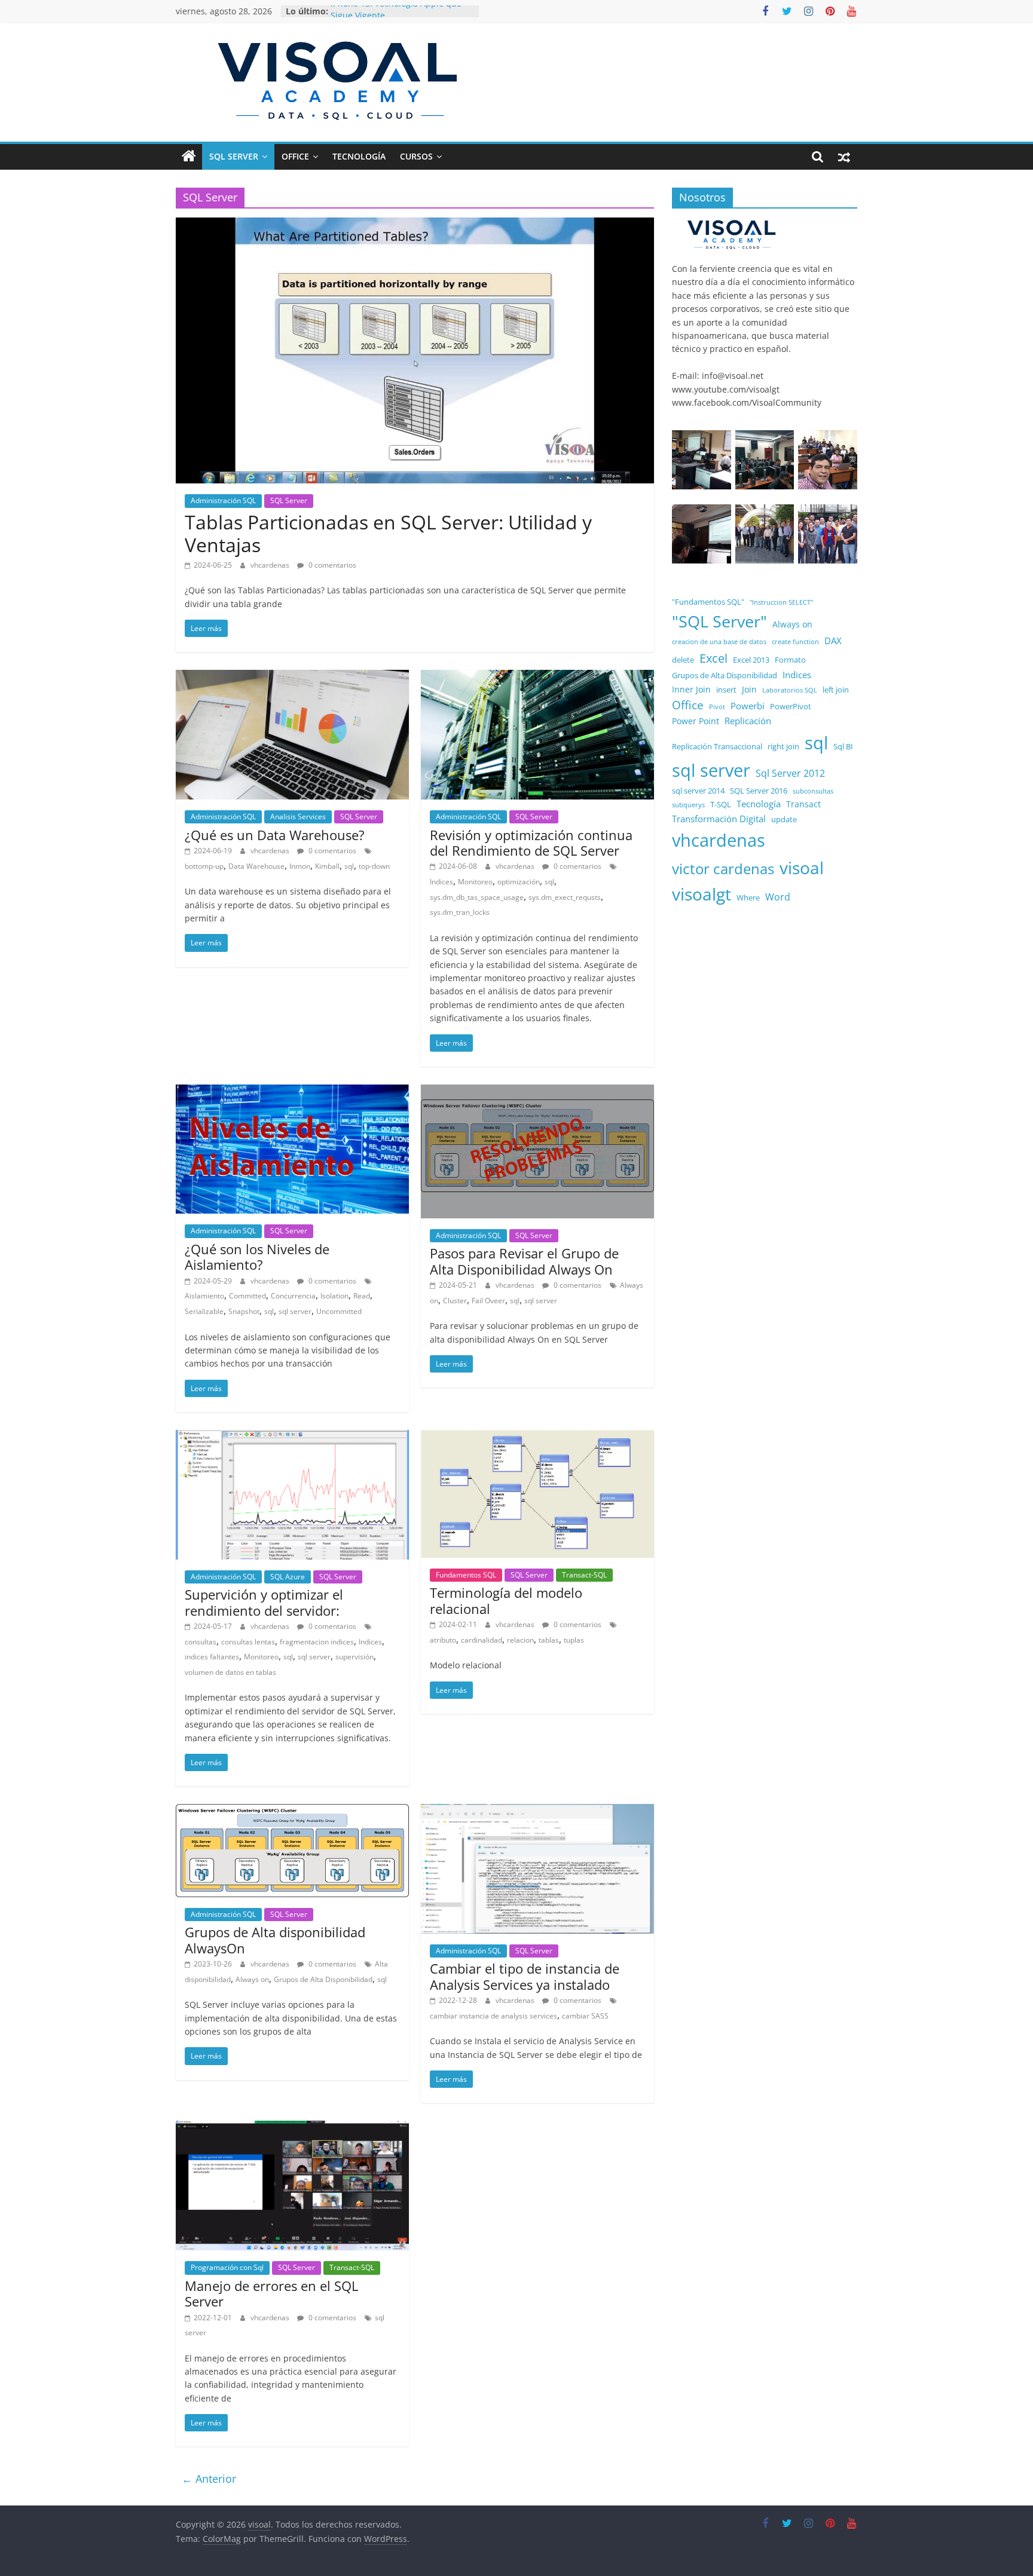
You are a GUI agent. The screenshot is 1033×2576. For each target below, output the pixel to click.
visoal (802, 868)
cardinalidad (482, 1640)
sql (349, 866)
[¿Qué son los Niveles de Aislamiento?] (292, 1092)
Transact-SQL (584, 1575)
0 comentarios (331, 565)
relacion (520, 1640)
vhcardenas (271, 565)
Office (295, 156)
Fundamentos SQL (466, 1575)
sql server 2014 (698, 791)
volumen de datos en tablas (230, 1672)
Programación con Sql (227, 2267)
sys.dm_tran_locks (460, 912)
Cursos (416, 156)
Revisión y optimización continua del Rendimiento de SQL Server (531, 843)
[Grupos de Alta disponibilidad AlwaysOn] (292, 1811)
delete (683, 660)
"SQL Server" (719, 621)
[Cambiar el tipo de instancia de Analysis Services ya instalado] (537, 1811)
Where (748, 898)
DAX (833, 641)
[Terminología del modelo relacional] (537, 1437)
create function (795, 642)
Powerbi (748, 706)
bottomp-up (204, 866)
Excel (713, 658)
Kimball (327, 866)
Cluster (455, 1301)
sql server (295, 1311)
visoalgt (702, 894)
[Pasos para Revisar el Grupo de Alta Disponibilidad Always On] (537, 1092)
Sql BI (843, 747)
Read (362, 1296)
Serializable (204, 1311)
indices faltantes (212, 1657)
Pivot (717, 707)
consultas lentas (248, 1642)
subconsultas (813, 791)
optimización (519, 882)
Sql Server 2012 (790, 773)
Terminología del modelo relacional (506, 1600)
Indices (441, 882)
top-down (374, 866)
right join (783, 747)
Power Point (696, 721)
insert (726, 690)
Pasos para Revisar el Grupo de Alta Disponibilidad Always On (524, 1261)
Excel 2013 (751, 660)
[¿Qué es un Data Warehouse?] (292, 677)
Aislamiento (204, 1296)
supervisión (354, 1657)
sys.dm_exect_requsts (565, 897)
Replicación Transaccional (717, 747)
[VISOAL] (732, 224)
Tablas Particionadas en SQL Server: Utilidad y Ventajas (388, 533)
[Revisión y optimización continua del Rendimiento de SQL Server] (537, 677)
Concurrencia (293, 1296)
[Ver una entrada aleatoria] (844, 157)
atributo (443, 1640)
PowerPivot (791, 707)
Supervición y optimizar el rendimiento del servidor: (264, 1602)
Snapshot (244, 1311)
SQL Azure (288, 1577)
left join (836, 690)
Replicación (748, 721)
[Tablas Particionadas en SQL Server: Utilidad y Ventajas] (415, 225)
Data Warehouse (256, 866)
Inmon (300, 866)
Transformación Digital (719, 819)
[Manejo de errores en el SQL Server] (292, 2128)
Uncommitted (339, 1311)
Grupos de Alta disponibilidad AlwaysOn (275, 1940)
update (784, 820)
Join (749, 689)
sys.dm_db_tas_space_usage (477, 897)
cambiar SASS (585, 2016)
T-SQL (721, 805)
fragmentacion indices (317, 1642)
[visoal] (189, 157)
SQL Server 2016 (759, 791)
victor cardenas (723, 869)
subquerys (688, 805)
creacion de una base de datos (719, 642)
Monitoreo (475, 882)
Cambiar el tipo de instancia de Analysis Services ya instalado (525, 1976)
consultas (201, 1642)
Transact (803, 804)
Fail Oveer (488, 1301)
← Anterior (209, 2479)
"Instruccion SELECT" (781, 602)
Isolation (334, 1296)
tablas (549, 1640)
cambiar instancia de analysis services (493, 2016)
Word (778, 897)
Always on (252, 1979)
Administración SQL (223, 500)
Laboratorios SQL (790, 690)
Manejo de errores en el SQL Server (271, 2293)
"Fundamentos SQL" (708, 602)
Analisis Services (298, 817)
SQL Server (234, 156)
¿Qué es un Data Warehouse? (275, 835)
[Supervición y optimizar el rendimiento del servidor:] (292, 1437)
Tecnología (359, 156)
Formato (790, 660)
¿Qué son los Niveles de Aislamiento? (257, 1257)
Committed (247, 1296)
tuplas (574, 1640)
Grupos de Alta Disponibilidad (323, 1979)
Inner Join (691, 689)
